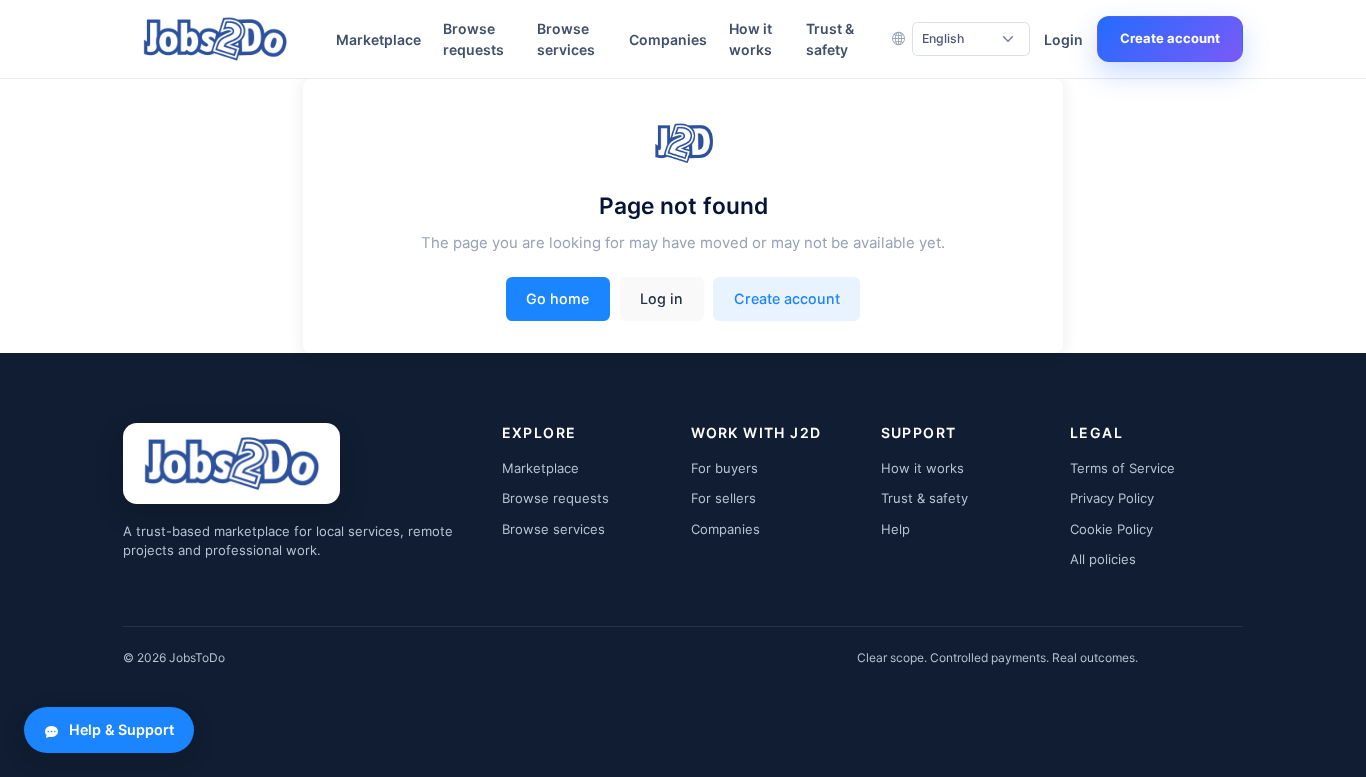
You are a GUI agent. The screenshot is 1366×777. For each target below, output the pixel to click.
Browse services (566, 39)
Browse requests (473, 39)
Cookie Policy (1111, 529)
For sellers (723, 498)
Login (1063, 39)
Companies (668, 39)
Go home (557, 298)
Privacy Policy (1112, 498)
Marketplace (378, 39)
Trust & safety (830, 39)
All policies (1103, 559)
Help (895, 529)
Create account (1170, 38)
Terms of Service (1122, 468)
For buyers (724, 468)
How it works (750, 39)
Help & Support (121, 729)
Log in (661, 298)
